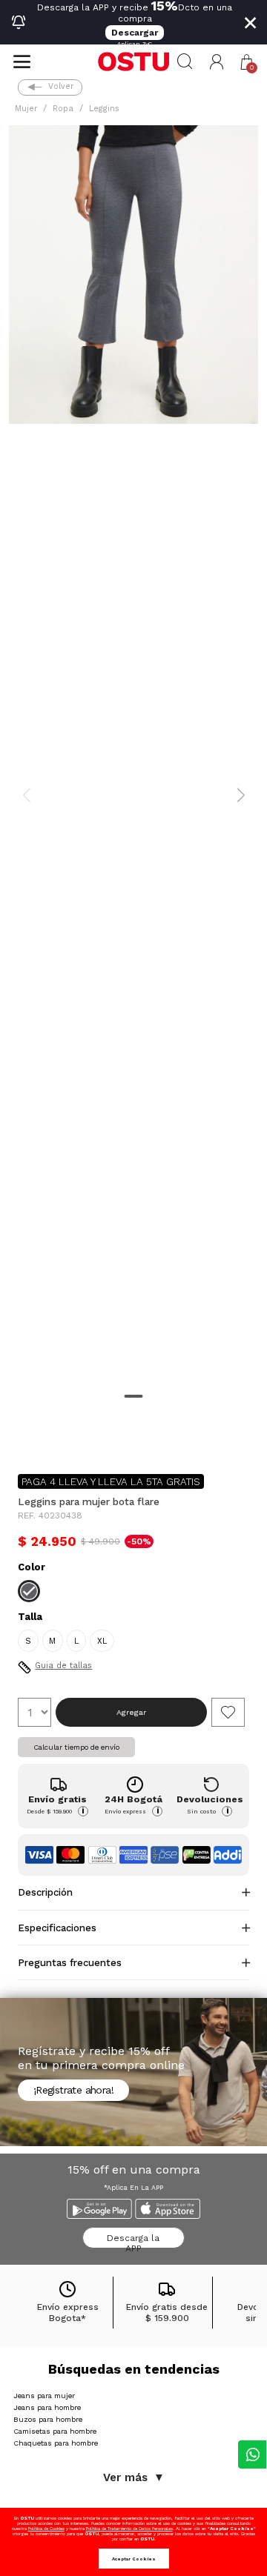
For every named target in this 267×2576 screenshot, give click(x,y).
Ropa (63, 109)
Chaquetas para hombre (56, 2443)
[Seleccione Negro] (29, 1591)
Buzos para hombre (48, 2419)
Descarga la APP (133, 2241)
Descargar (135, 33)
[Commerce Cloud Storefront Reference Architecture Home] (133, 62)
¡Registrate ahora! (73, 2090)
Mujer (26, 109)
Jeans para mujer (44, 2396)
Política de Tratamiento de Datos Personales (129, 2528)
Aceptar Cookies (134, 2559)
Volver (61, 86)
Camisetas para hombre (55, 2431)
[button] (217, 62)
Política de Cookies (46, 2528)
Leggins (104, 109)
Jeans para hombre (47, 2407)
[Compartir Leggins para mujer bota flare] (28, 1438)
